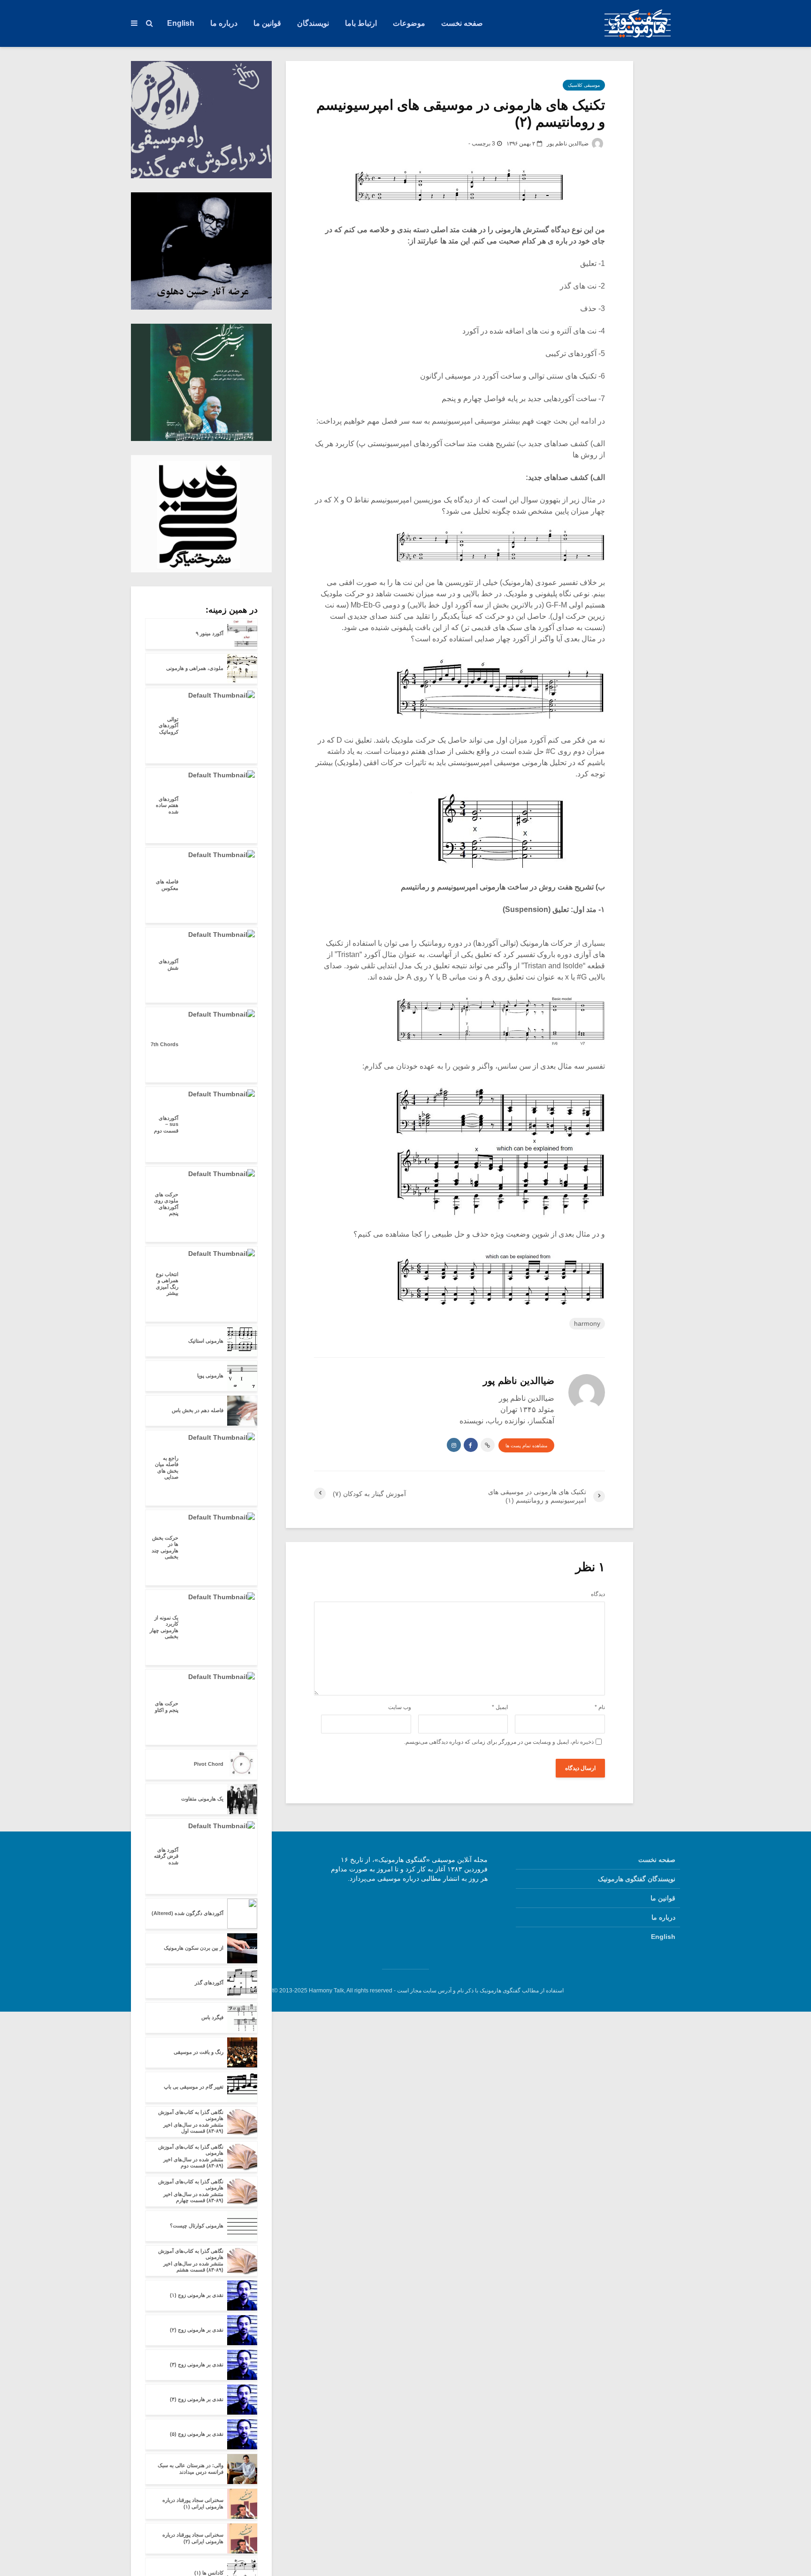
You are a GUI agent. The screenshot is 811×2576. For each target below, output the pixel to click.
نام (600, 1707)
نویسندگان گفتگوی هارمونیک (637, 1879)
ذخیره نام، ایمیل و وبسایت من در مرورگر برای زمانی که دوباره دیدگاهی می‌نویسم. (499, 1742)
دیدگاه (598, 1594)
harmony (587, 1323)
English (181, 23)
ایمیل (500, 1707)
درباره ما (224, 23)
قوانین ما (267, 23)
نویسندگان (313, 23)
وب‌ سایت (400, 1707)
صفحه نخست (462, 23)
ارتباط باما (361, 23)
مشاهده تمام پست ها (526, 1446)
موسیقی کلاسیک (584, 85)
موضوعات (409, 23)
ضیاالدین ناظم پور (568, 144)
